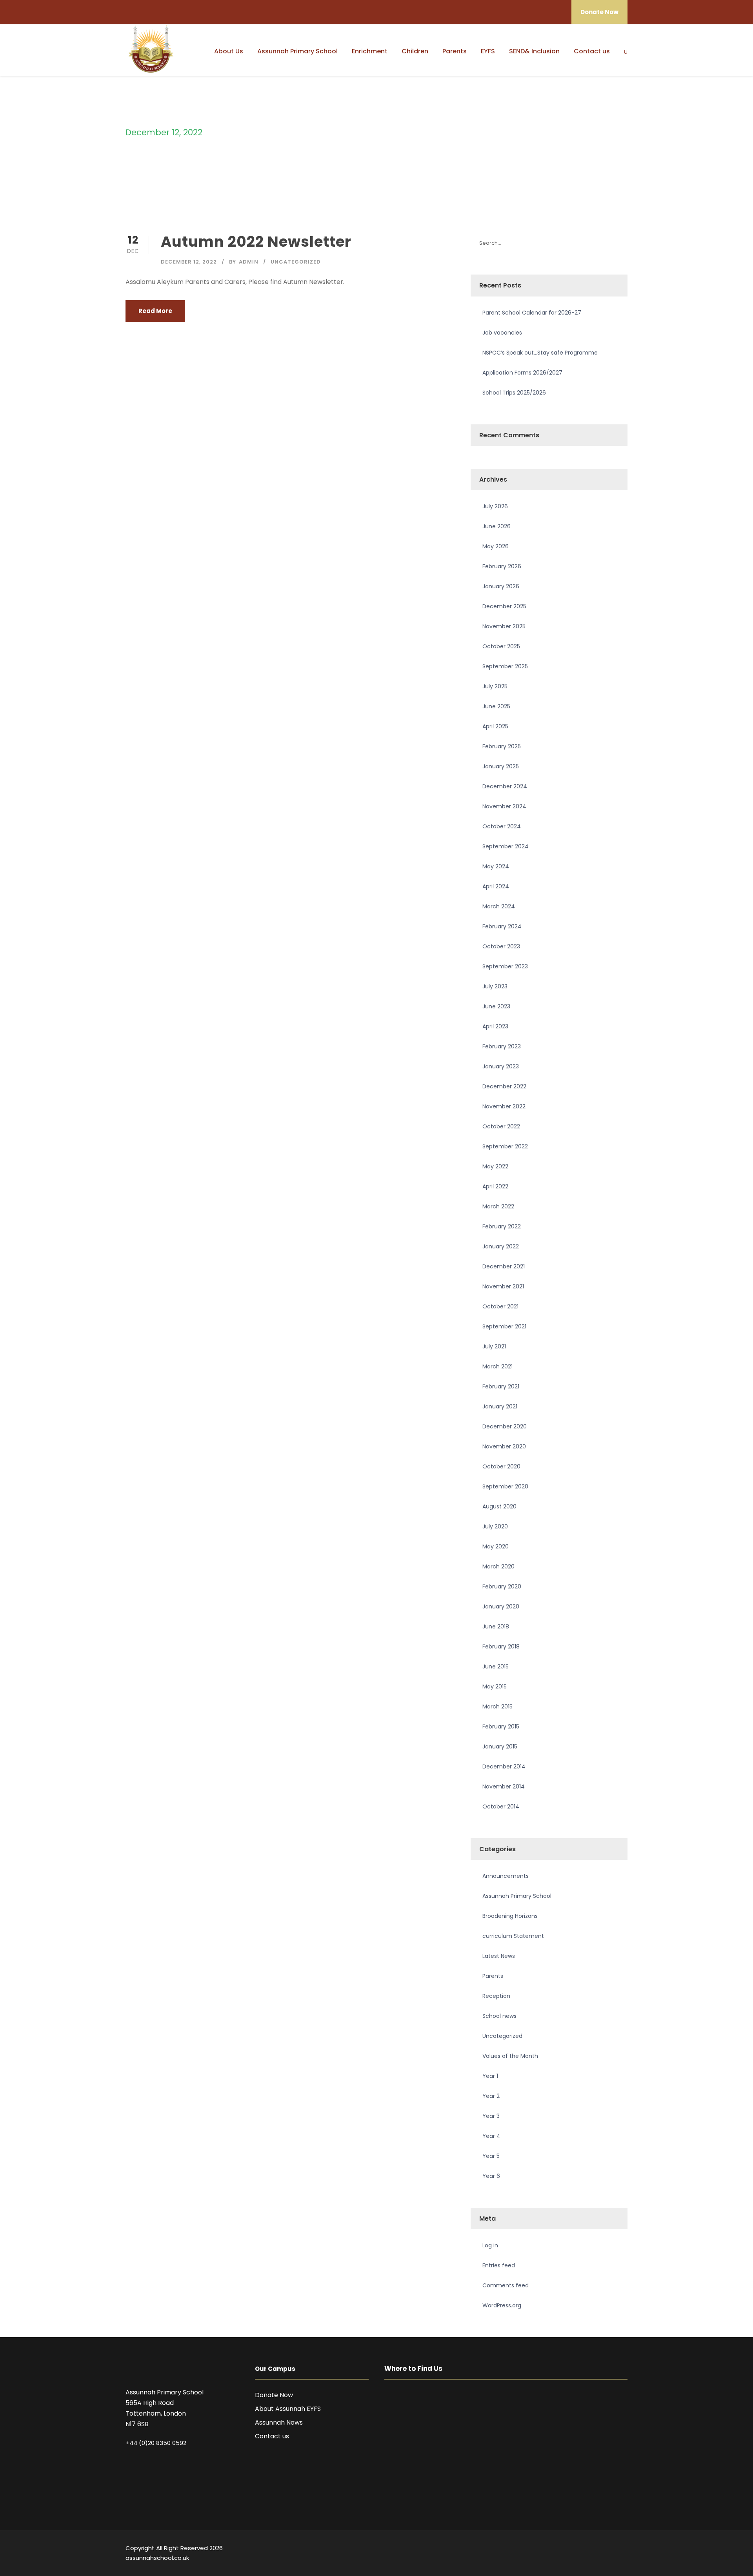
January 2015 (500, 1746)
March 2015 (497, 1706)
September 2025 (505, 666)
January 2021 (500, 1406)
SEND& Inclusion (534, 51)
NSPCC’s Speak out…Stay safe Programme (540, 353)
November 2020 (504, 1446)
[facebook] (556, 2549)
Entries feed (499, 2265)
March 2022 (498, 1206)
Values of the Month (510, 2056)
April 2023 (495, 1026)
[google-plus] (570, 2549)
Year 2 (491, 2096)
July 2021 (494, 1346)
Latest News (499, 1956)
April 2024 (496, 886)
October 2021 (500, 1306)
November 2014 (504, 1786)
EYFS (488, 51)
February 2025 (502, 746)
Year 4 (491, 2136)
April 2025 (495, 726)
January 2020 (501, 1606)
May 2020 (496, 1546)
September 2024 (506, 846)
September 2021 (504, 1326)
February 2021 (501, 1386)
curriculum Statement (513, 1936)
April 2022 (495, 1186)
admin (249, 262)
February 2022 (502, 1226)
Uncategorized (296, 262)
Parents (455, 51)
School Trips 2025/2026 (514, 393)
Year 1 (490, 2076)
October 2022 (501, 1126)
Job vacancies (502, 333)
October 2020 (501, 1466)
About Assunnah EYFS (288, 2409)
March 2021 (497, 1366)
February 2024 (502, 926)
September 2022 (505, 1146)
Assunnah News (279, 2422)
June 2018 (496, 1626)
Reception (496, 1996)
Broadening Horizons (510, 1916)
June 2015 (496, 1666)
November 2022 (504, 1106)
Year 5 (491, 2156)
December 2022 (504, 1086)
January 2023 (501, 1066)
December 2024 (505, 786)
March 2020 (498, 1566)
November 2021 (503, 1286)
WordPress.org (502, 2305)
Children (415, 51)
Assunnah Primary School (297, 51)
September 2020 (505, 1486)
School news (499, 2016)
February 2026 (502, 566)
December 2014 (504, 1766)
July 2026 (495, 506)
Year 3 (491, 2116)
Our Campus (275, 2369)
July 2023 (495, 986)
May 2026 (496, 546)
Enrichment (370, 51)
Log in (490, 2245)
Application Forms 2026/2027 (522, 373)
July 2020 (495, 1526)
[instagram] (625, 2549)
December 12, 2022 (189, 262)
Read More (155, 311)
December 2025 (504, 606)
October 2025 (501, 646)
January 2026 (501, 586)
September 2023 (505, 966)
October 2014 (501, 1806)
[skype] (597, 2549)
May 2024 (496, 866)
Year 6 (491, 2176)
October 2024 (502, 826)
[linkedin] (583, 2549)
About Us (229, 51)
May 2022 (495, 1166)
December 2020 (505, 1426)
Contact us (592, 51)
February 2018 (501, 1646)
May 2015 (495, 1686)
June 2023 (496, 1006)
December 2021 (504, 1266)
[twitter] (611, 2549)
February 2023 (502, 1046)
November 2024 (504, 806)
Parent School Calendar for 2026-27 (532, 313)
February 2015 (501, 1726)
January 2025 (501, 766)
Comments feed (506, 2285)
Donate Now (599, 12)
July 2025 (495, 686)
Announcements (506, 1876)
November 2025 (504, 626)
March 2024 (499, 906)
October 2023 (501, 946)
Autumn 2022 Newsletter (256, 242)
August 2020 (499, 1506)
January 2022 (501, 1246)
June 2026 (497, 526)
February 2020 (502, 1586)
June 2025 (496, 706)
